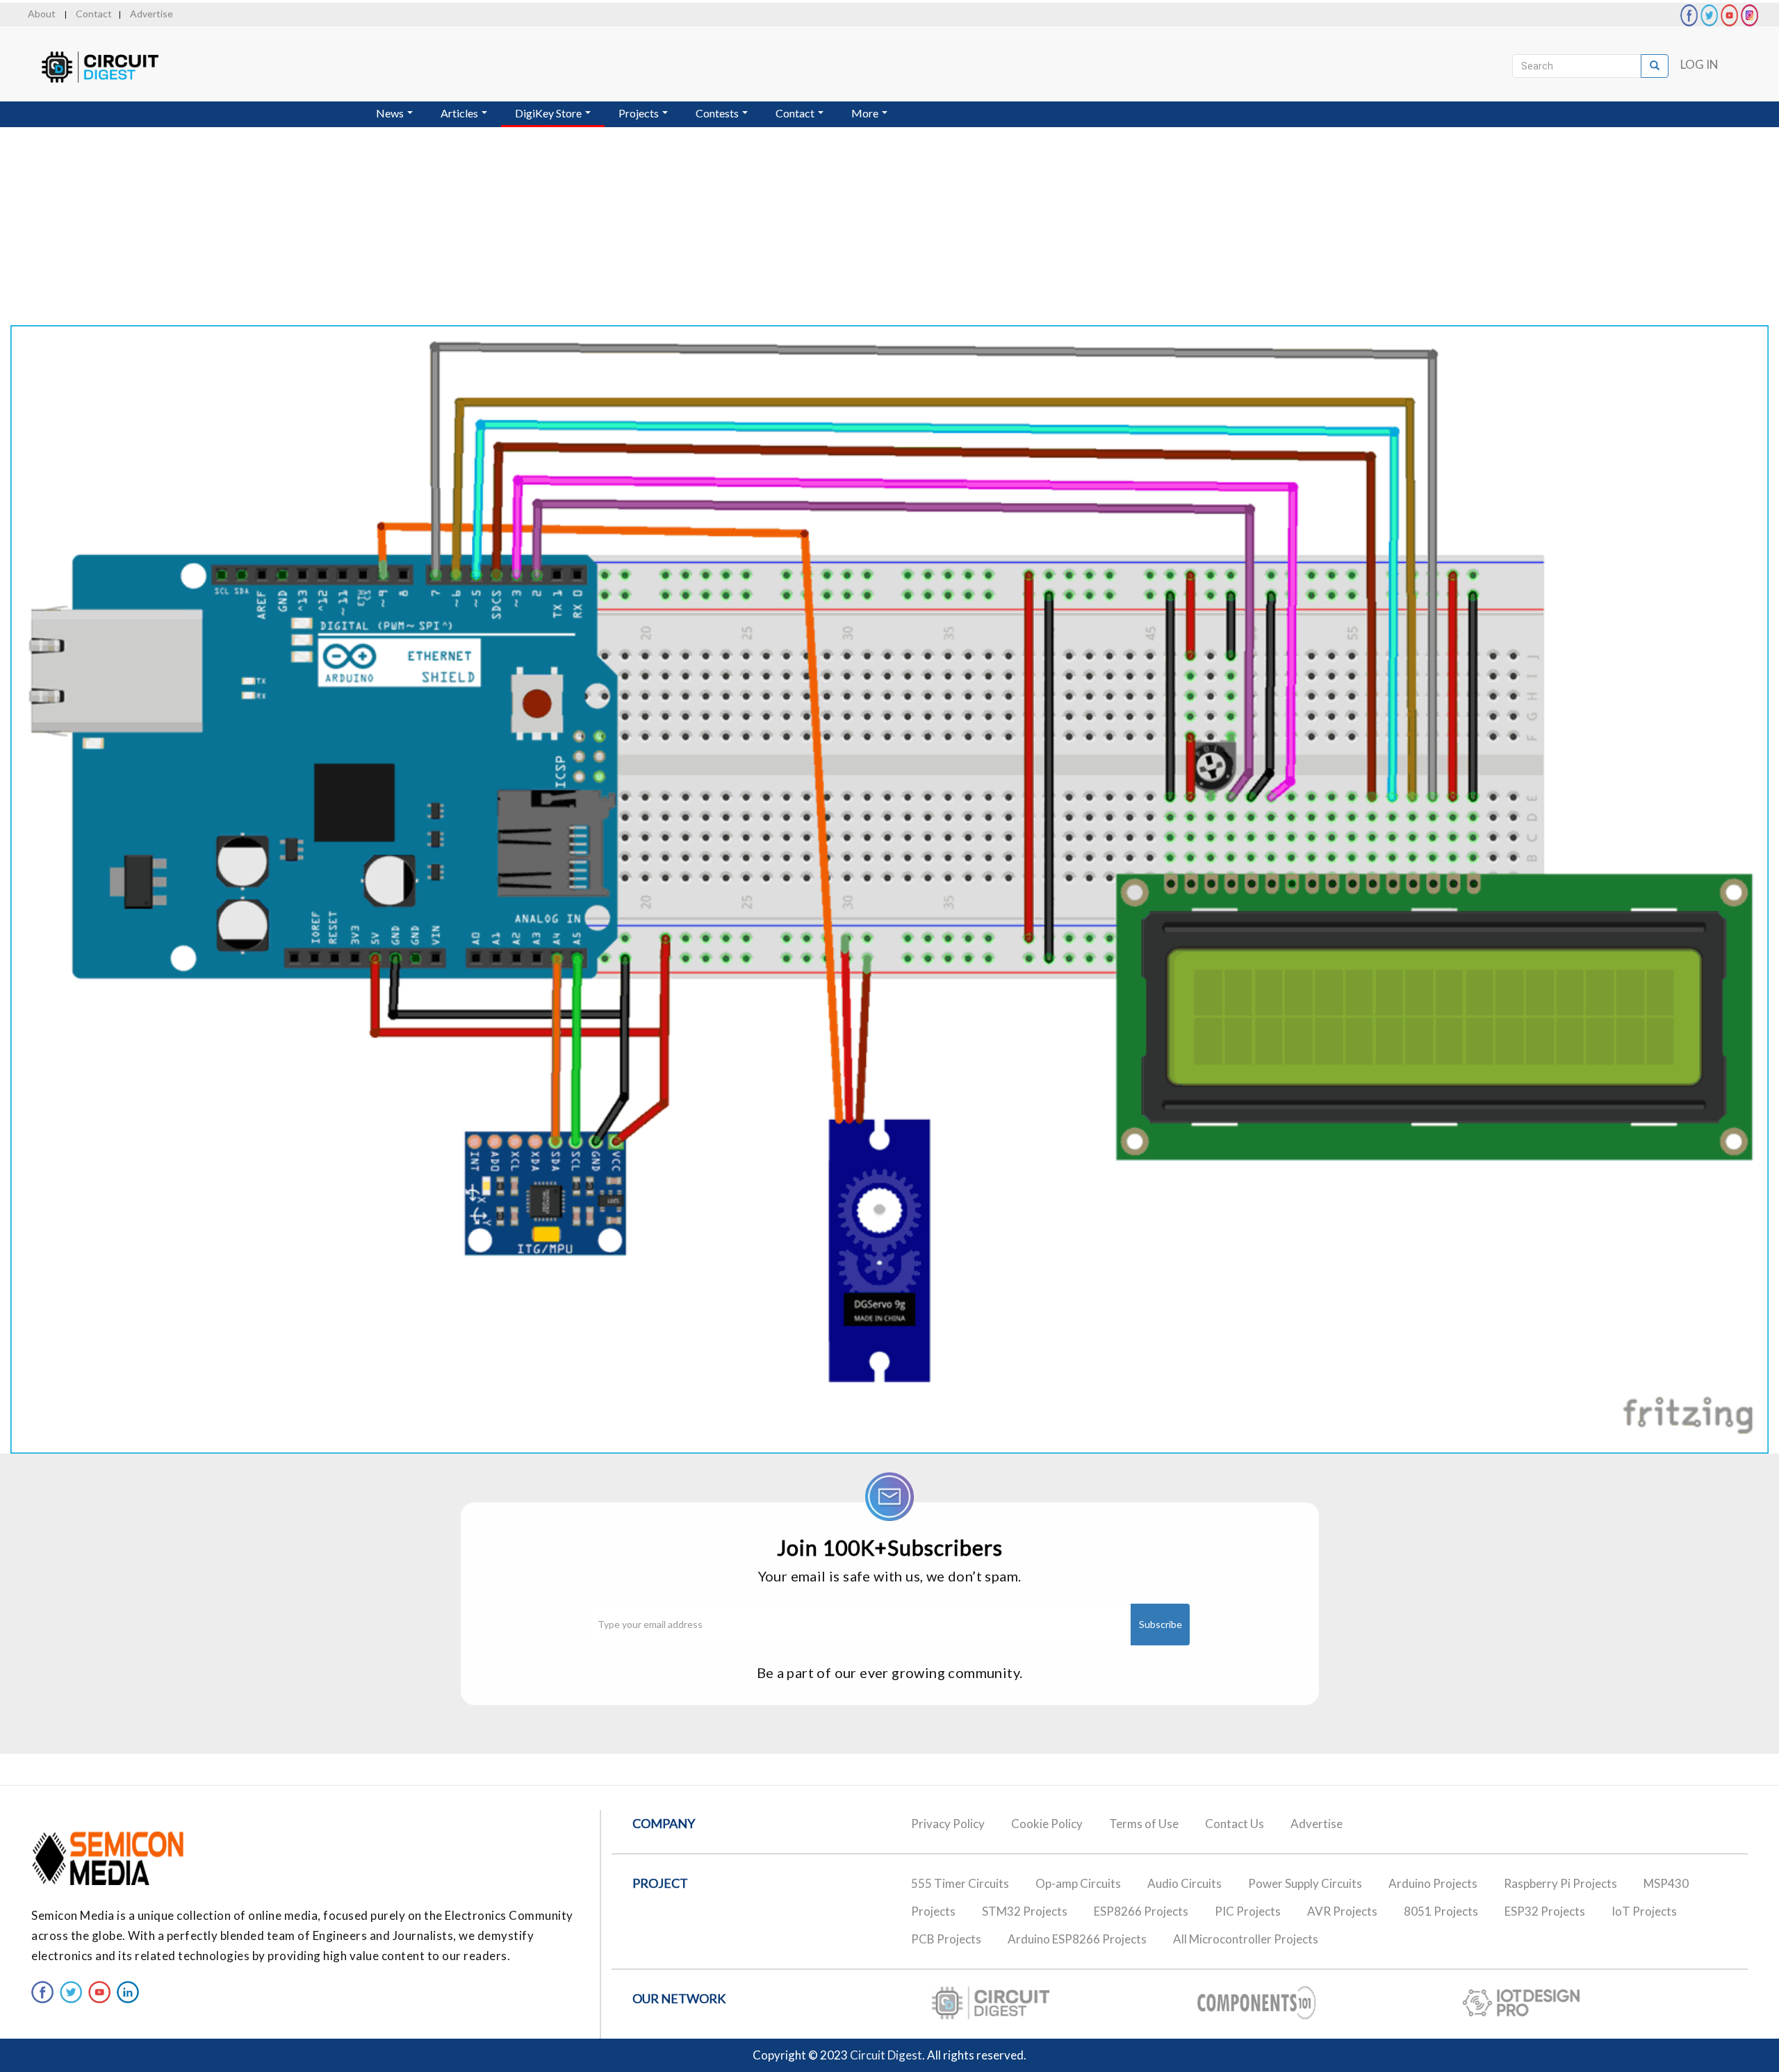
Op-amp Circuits (1078, 1883)
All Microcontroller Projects (1246, 1939)
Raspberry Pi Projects (1560, 1883)
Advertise (151, 14)
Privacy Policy (948, 1824)
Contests (718, 113)
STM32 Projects (1025, 1911)
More (866, 113)
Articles (460, 113)
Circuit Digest (886, 2055)
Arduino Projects (1433, 1883)
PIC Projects (1248, 1911)
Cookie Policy (1047, 1824)
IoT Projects (1644, 1911)
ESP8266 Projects (1141, 1911)
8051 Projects (1441, 1911)
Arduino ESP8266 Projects (1077, 1939)
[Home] (113, 67)
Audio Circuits (1184, 1883)
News (391, 113)
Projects (640, 113)
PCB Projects (946, 1939)
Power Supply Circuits (1305, 1883)
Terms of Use (1144, 1824)
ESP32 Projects (1545, 1911)
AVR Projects (1342, 1911)
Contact (94, 14)
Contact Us (1235, 1824)
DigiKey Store (549, 113)
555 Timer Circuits (960, 1883)
